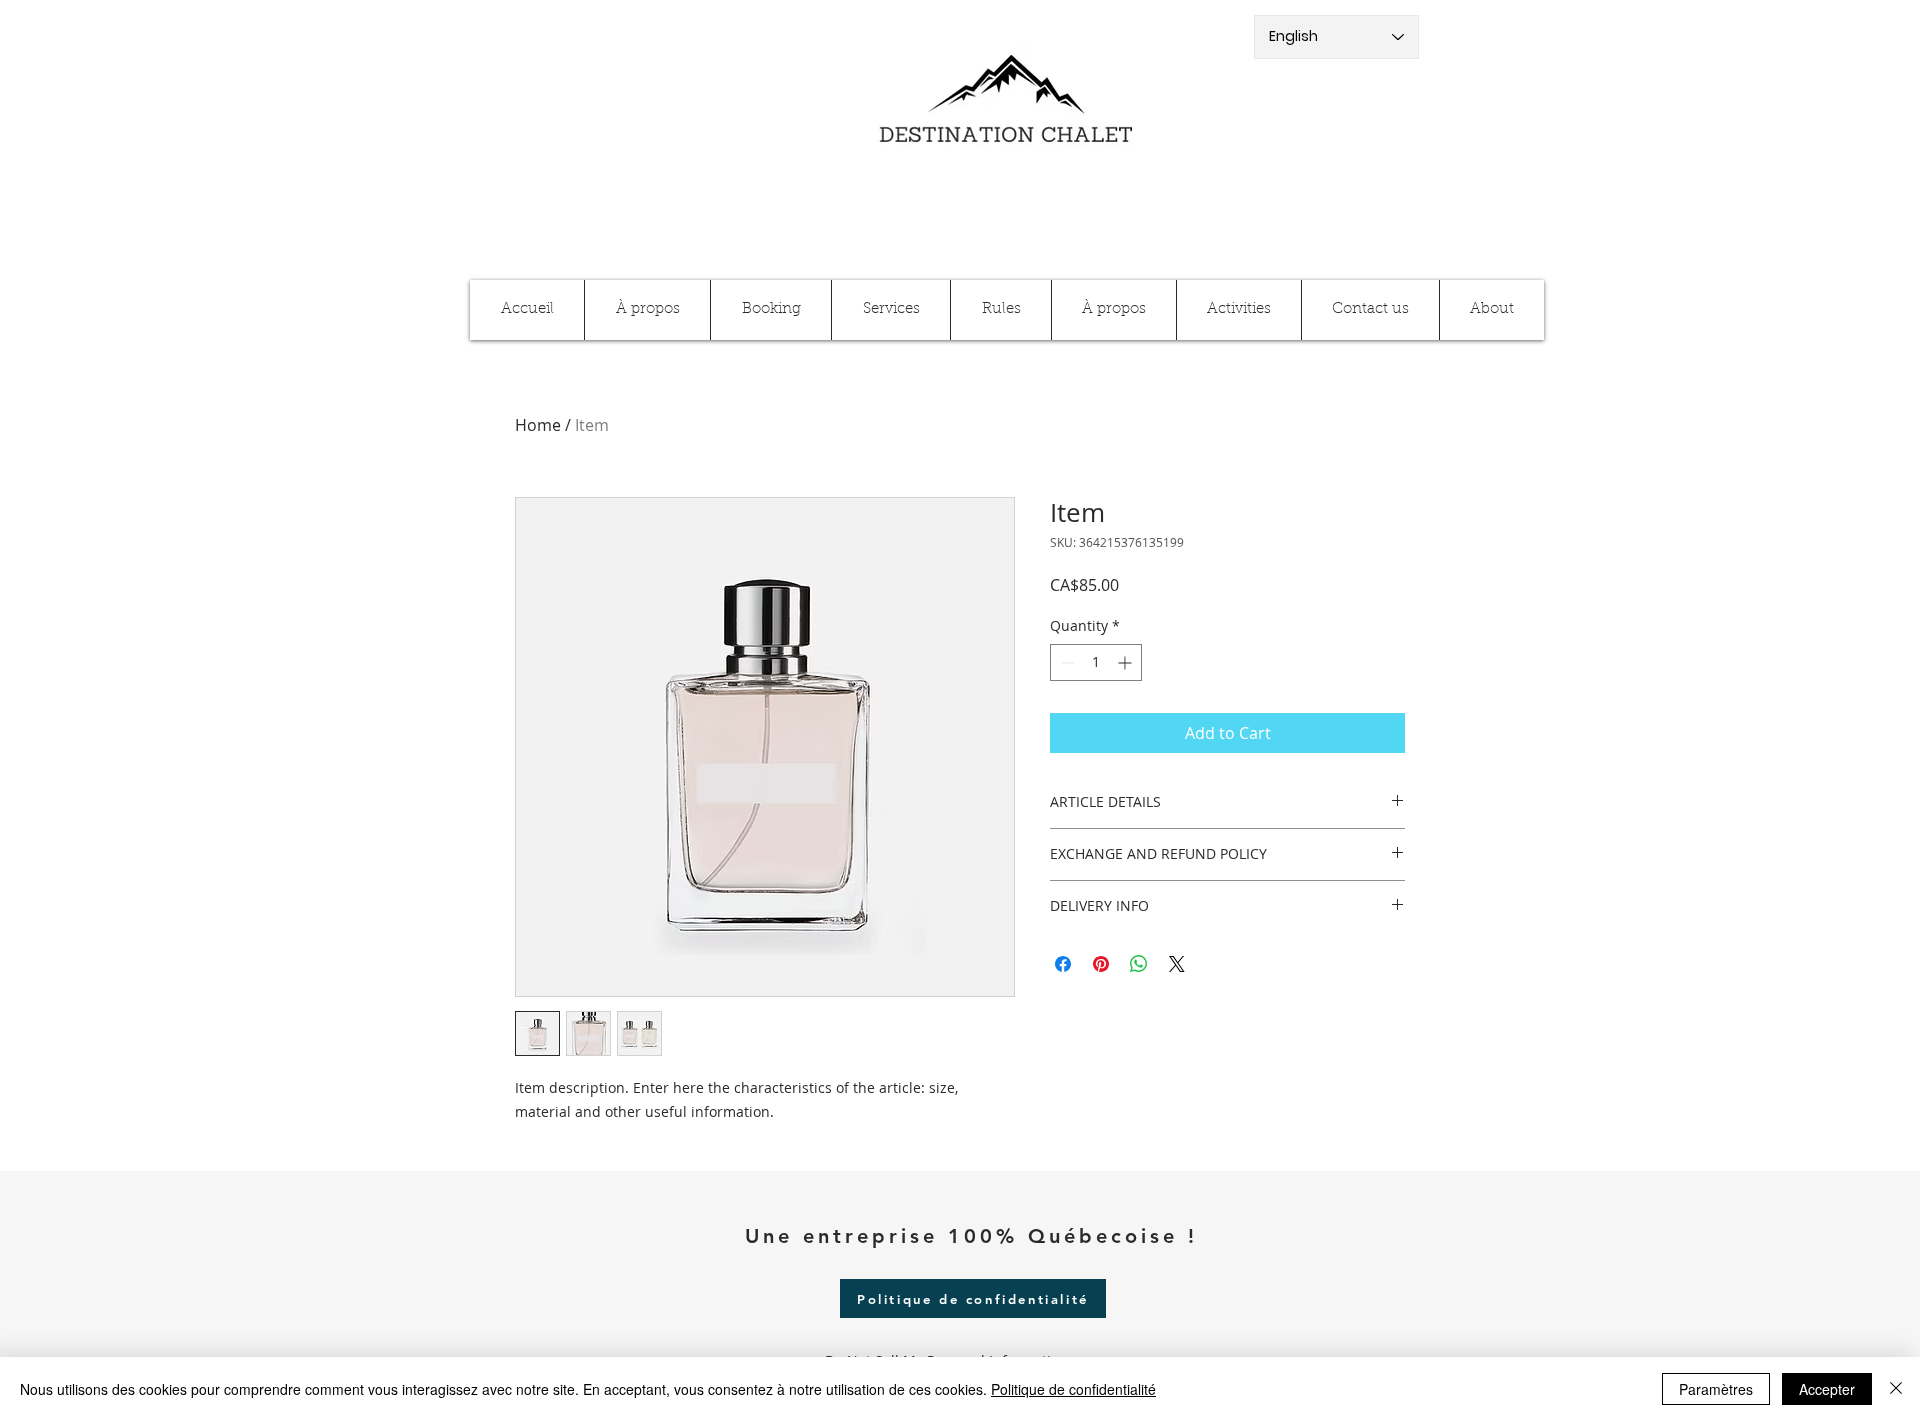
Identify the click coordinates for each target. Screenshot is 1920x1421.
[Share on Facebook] (1063, 964)
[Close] (1896, 1389)
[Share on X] (1177, 964)
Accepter (1827, 1389)
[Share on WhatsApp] (1139, 964)
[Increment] (1126, 662)
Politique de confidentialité (1073, 1389)
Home (538, 425)
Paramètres (1716, 1389)
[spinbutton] (1096, 662)
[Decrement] (1065, 662)
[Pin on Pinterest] (1101, 964)
